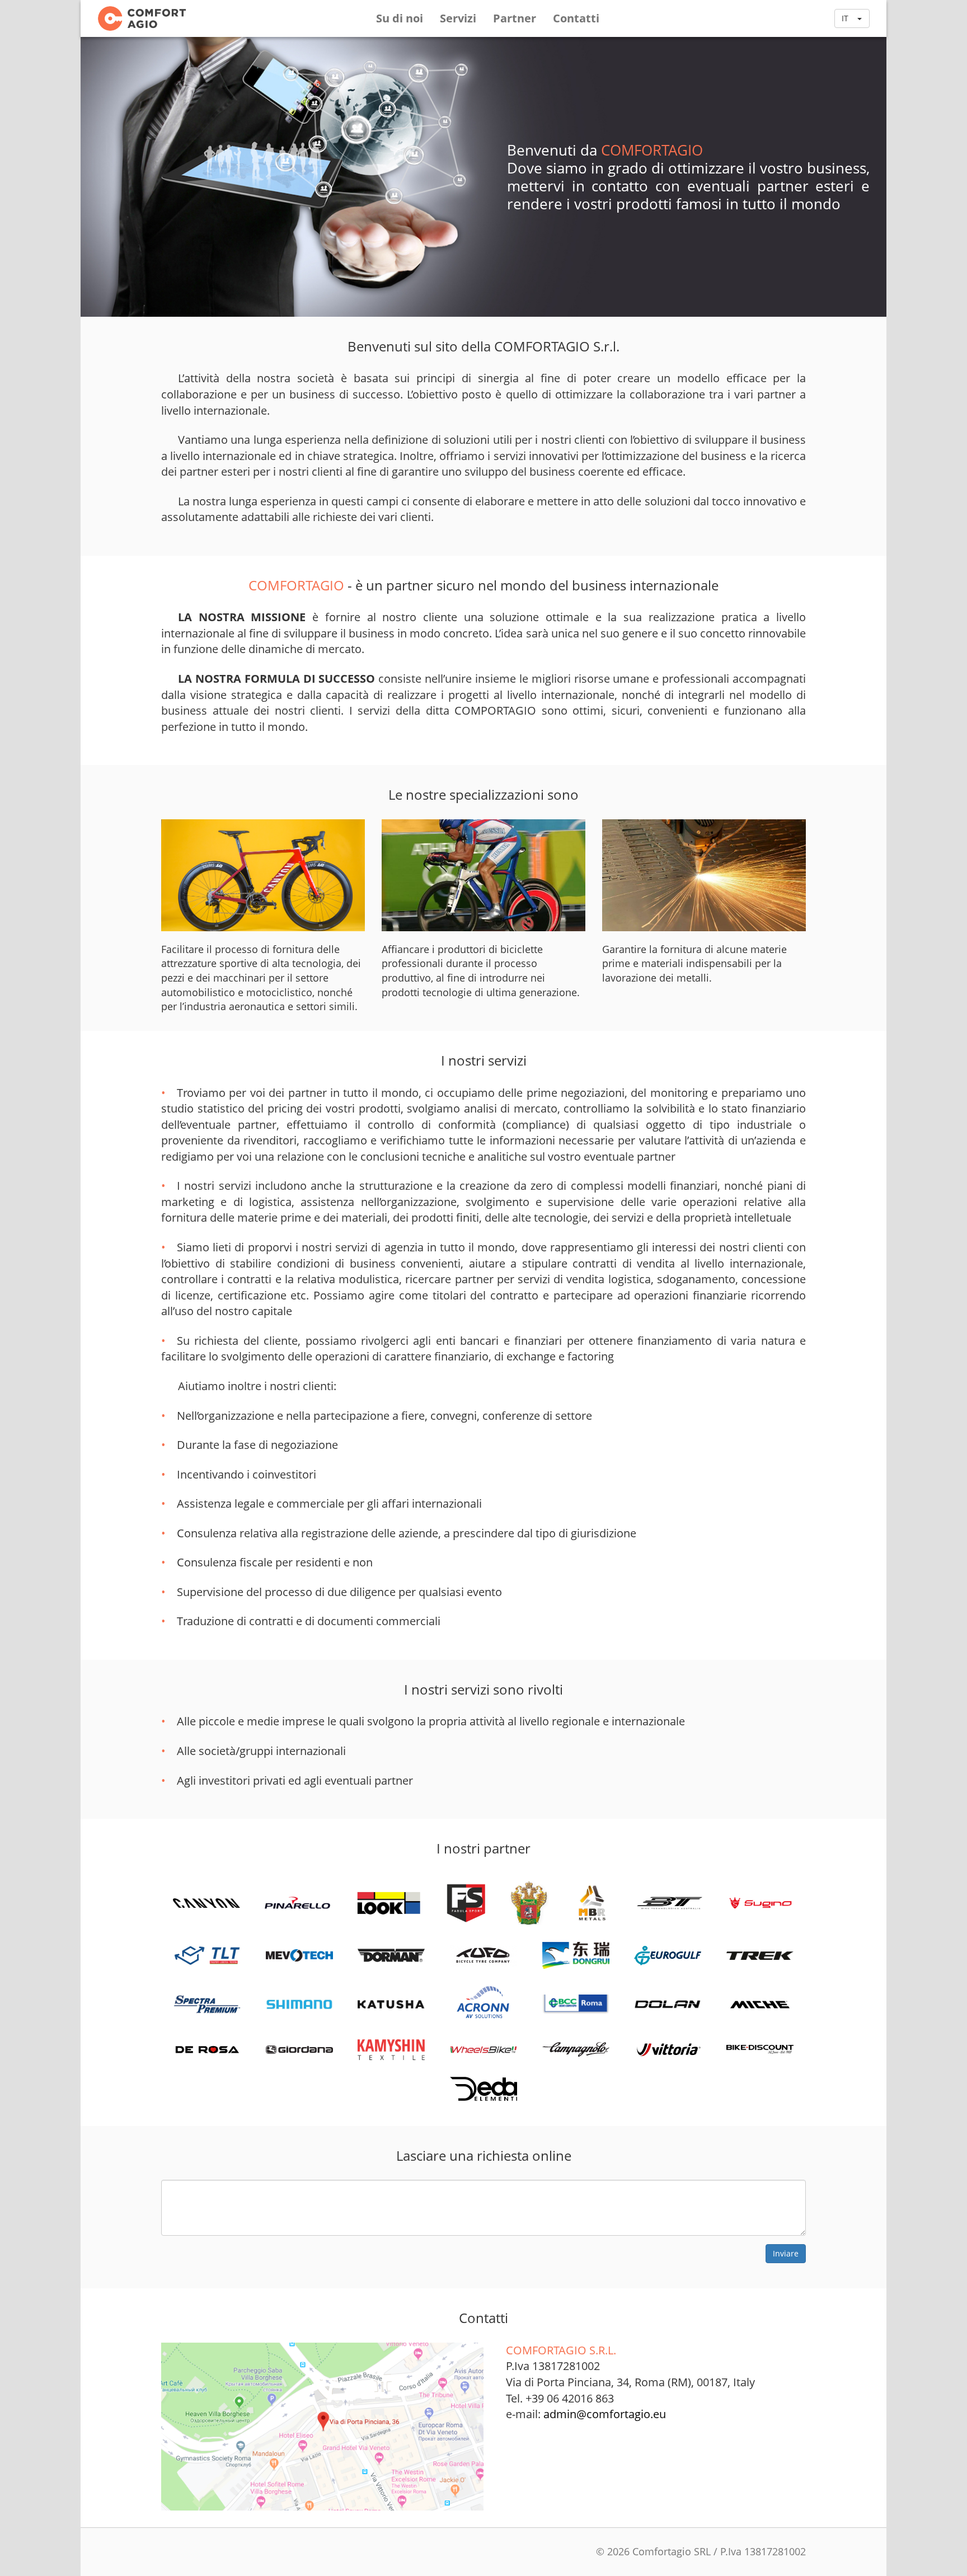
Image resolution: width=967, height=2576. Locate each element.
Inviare (786, 2253)
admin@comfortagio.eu (605, 2414)
